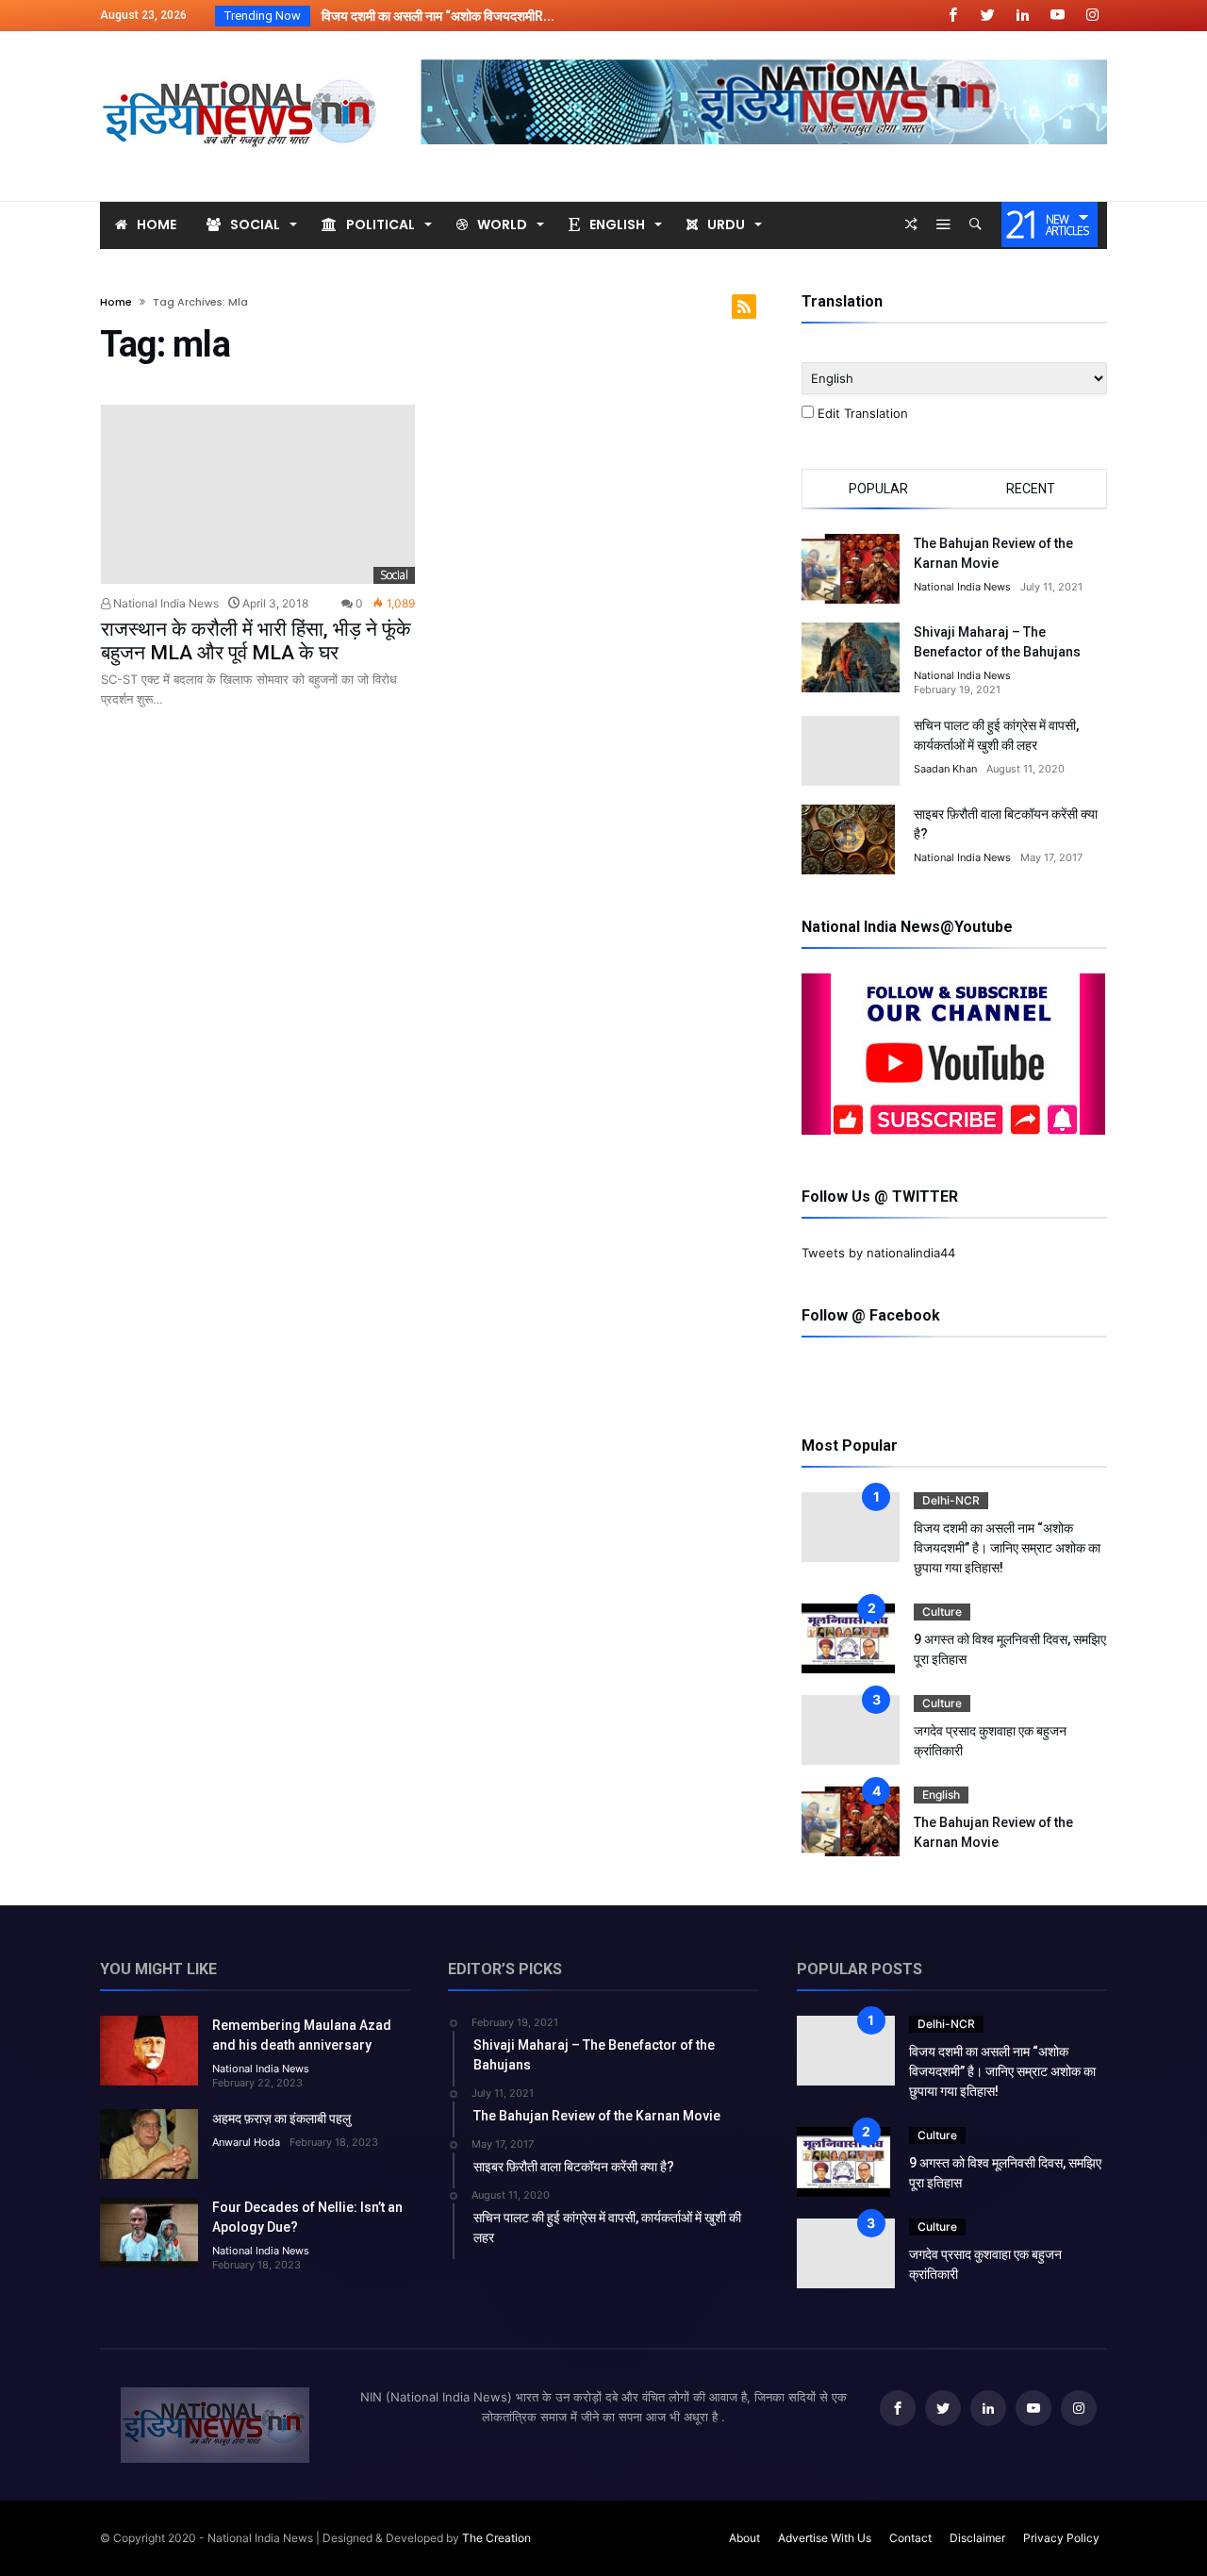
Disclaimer (977, 2538)
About (744, 2538)
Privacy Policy (1061, 2538)
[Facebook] (952, 16)
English (941, 1795)
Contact (910, 2538)
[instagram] (1092, 16)
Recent (1031, 489)
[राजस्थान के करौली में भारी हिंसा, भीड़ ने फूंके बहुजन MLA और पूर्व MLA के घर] (258, 495)
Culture (942, 1612)
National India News (165, 603)
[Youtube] (1057, 16)
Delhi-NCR (951, 1500)
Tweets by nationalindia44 (878, 1253)
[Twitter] (987, 16)
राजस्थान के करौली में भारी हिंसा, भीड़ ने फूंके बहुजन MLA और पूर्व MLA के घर (256, 641)
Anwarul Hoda (246, 2142)
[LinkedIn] (1022, 16)
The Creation (496, 2538)
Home (116, 302)
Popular (878, 489)
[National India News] (241, 59)
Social (394, 575)
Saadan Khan (945, 769)
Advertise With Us (825, 2538)
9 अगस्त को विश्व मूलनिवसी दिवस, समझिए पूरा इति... (438, 16)
